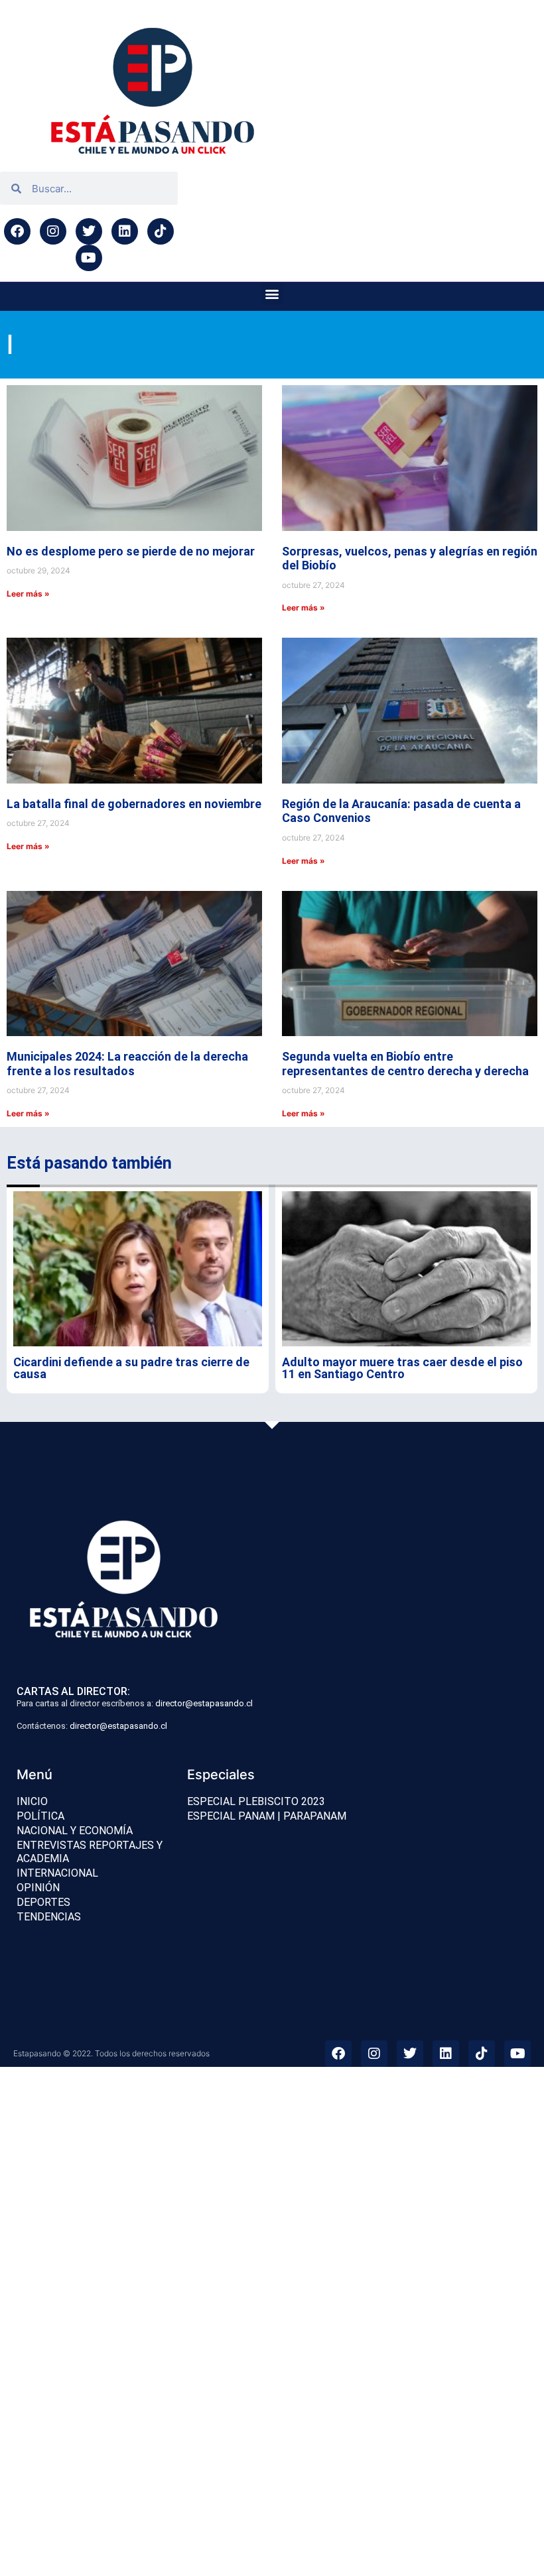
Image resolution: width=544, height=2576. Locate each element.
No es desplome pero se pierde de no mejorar (131, 551)
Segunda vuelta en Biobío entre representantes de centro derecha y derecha (405, 1064)
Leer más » (28, 594)
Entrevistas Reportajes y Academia (90, 1852)
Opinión (38, 1888)
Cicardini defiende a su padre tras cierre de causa (131, 1368)
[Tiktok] (161, 231)
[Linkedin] (125, 231)
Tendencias (49, 1917)
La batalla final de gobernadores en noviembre (134, 804)
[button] (272, 293)
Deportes (43, 1902)
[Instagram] (53, 231)
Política (40, 1816)
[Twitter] (89, 231)
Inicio (32, 1801)
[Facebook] (17, 231)
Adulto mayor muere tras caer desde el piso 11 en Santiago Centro (402, 1368)
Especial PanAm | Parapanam (267, 1816)
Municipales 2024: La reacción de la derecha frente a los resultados (127, 1064)
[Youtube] (89, 258)
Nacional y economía (75, 1831)
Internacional (57, 1873)
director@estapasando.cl (204, 1703)
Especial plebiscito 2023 (256, 1801)
